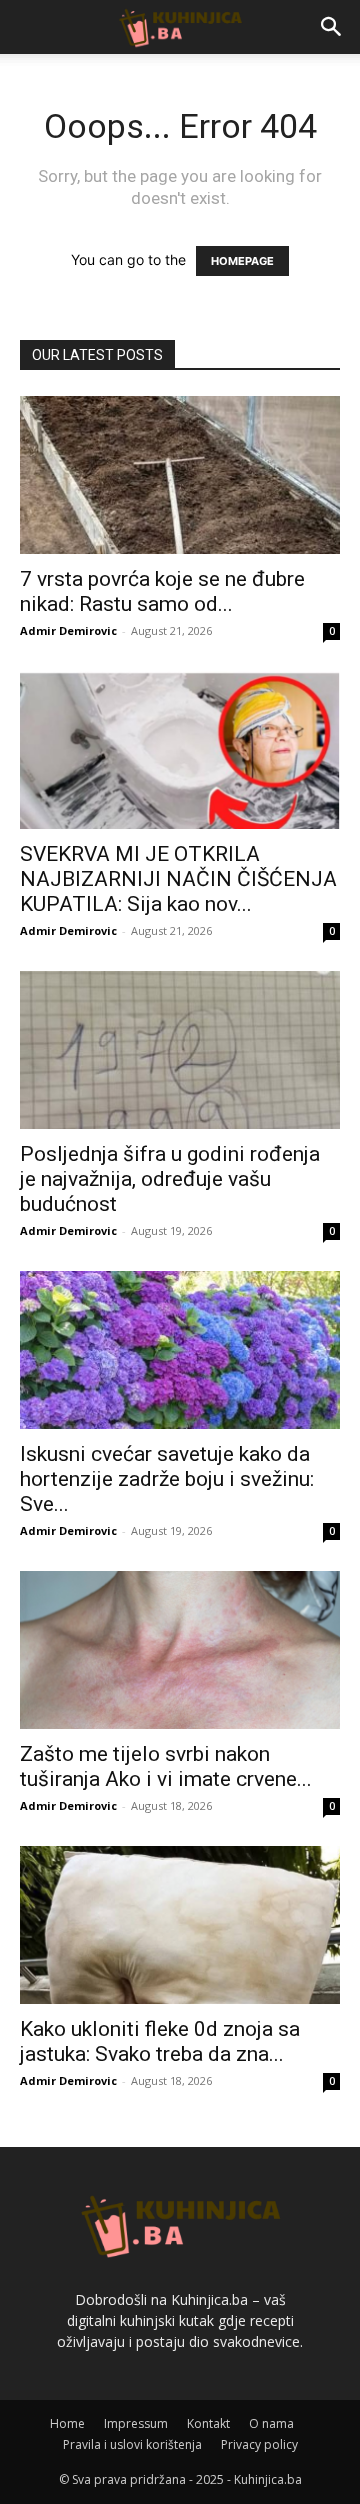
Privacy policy (259, 2444)
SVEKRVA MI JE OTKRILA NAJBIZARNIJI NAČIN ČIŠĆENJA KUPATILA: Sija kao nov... (178, 879)
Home (67, 2423)
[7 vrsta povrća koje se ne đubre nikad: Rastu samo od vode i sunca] (180, 475)
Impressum (136, 2423)
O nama (271, 2423)
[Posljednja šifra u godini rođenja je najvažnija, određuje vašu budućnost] (180, 1050)
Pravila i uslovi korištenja (132, 2444)
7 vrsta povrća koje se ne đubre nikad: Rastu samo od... (162, 591)
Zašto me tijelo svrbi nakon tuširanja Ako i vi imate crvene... (166, 1766)
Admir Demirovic (68, 630)
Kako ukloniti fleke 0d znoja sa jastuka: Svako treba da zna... (160, 2041)
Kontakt (208, 2423)
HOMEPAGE (242, 261)
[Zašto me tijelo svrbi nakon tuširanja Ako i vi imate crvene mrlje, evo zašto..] (180, 1650)
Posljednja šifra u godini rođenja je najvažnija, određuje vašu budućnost (170, 1179)
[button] (332, 27)
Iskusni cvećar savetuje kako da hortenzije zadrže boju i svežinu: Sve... (167, 1479)
